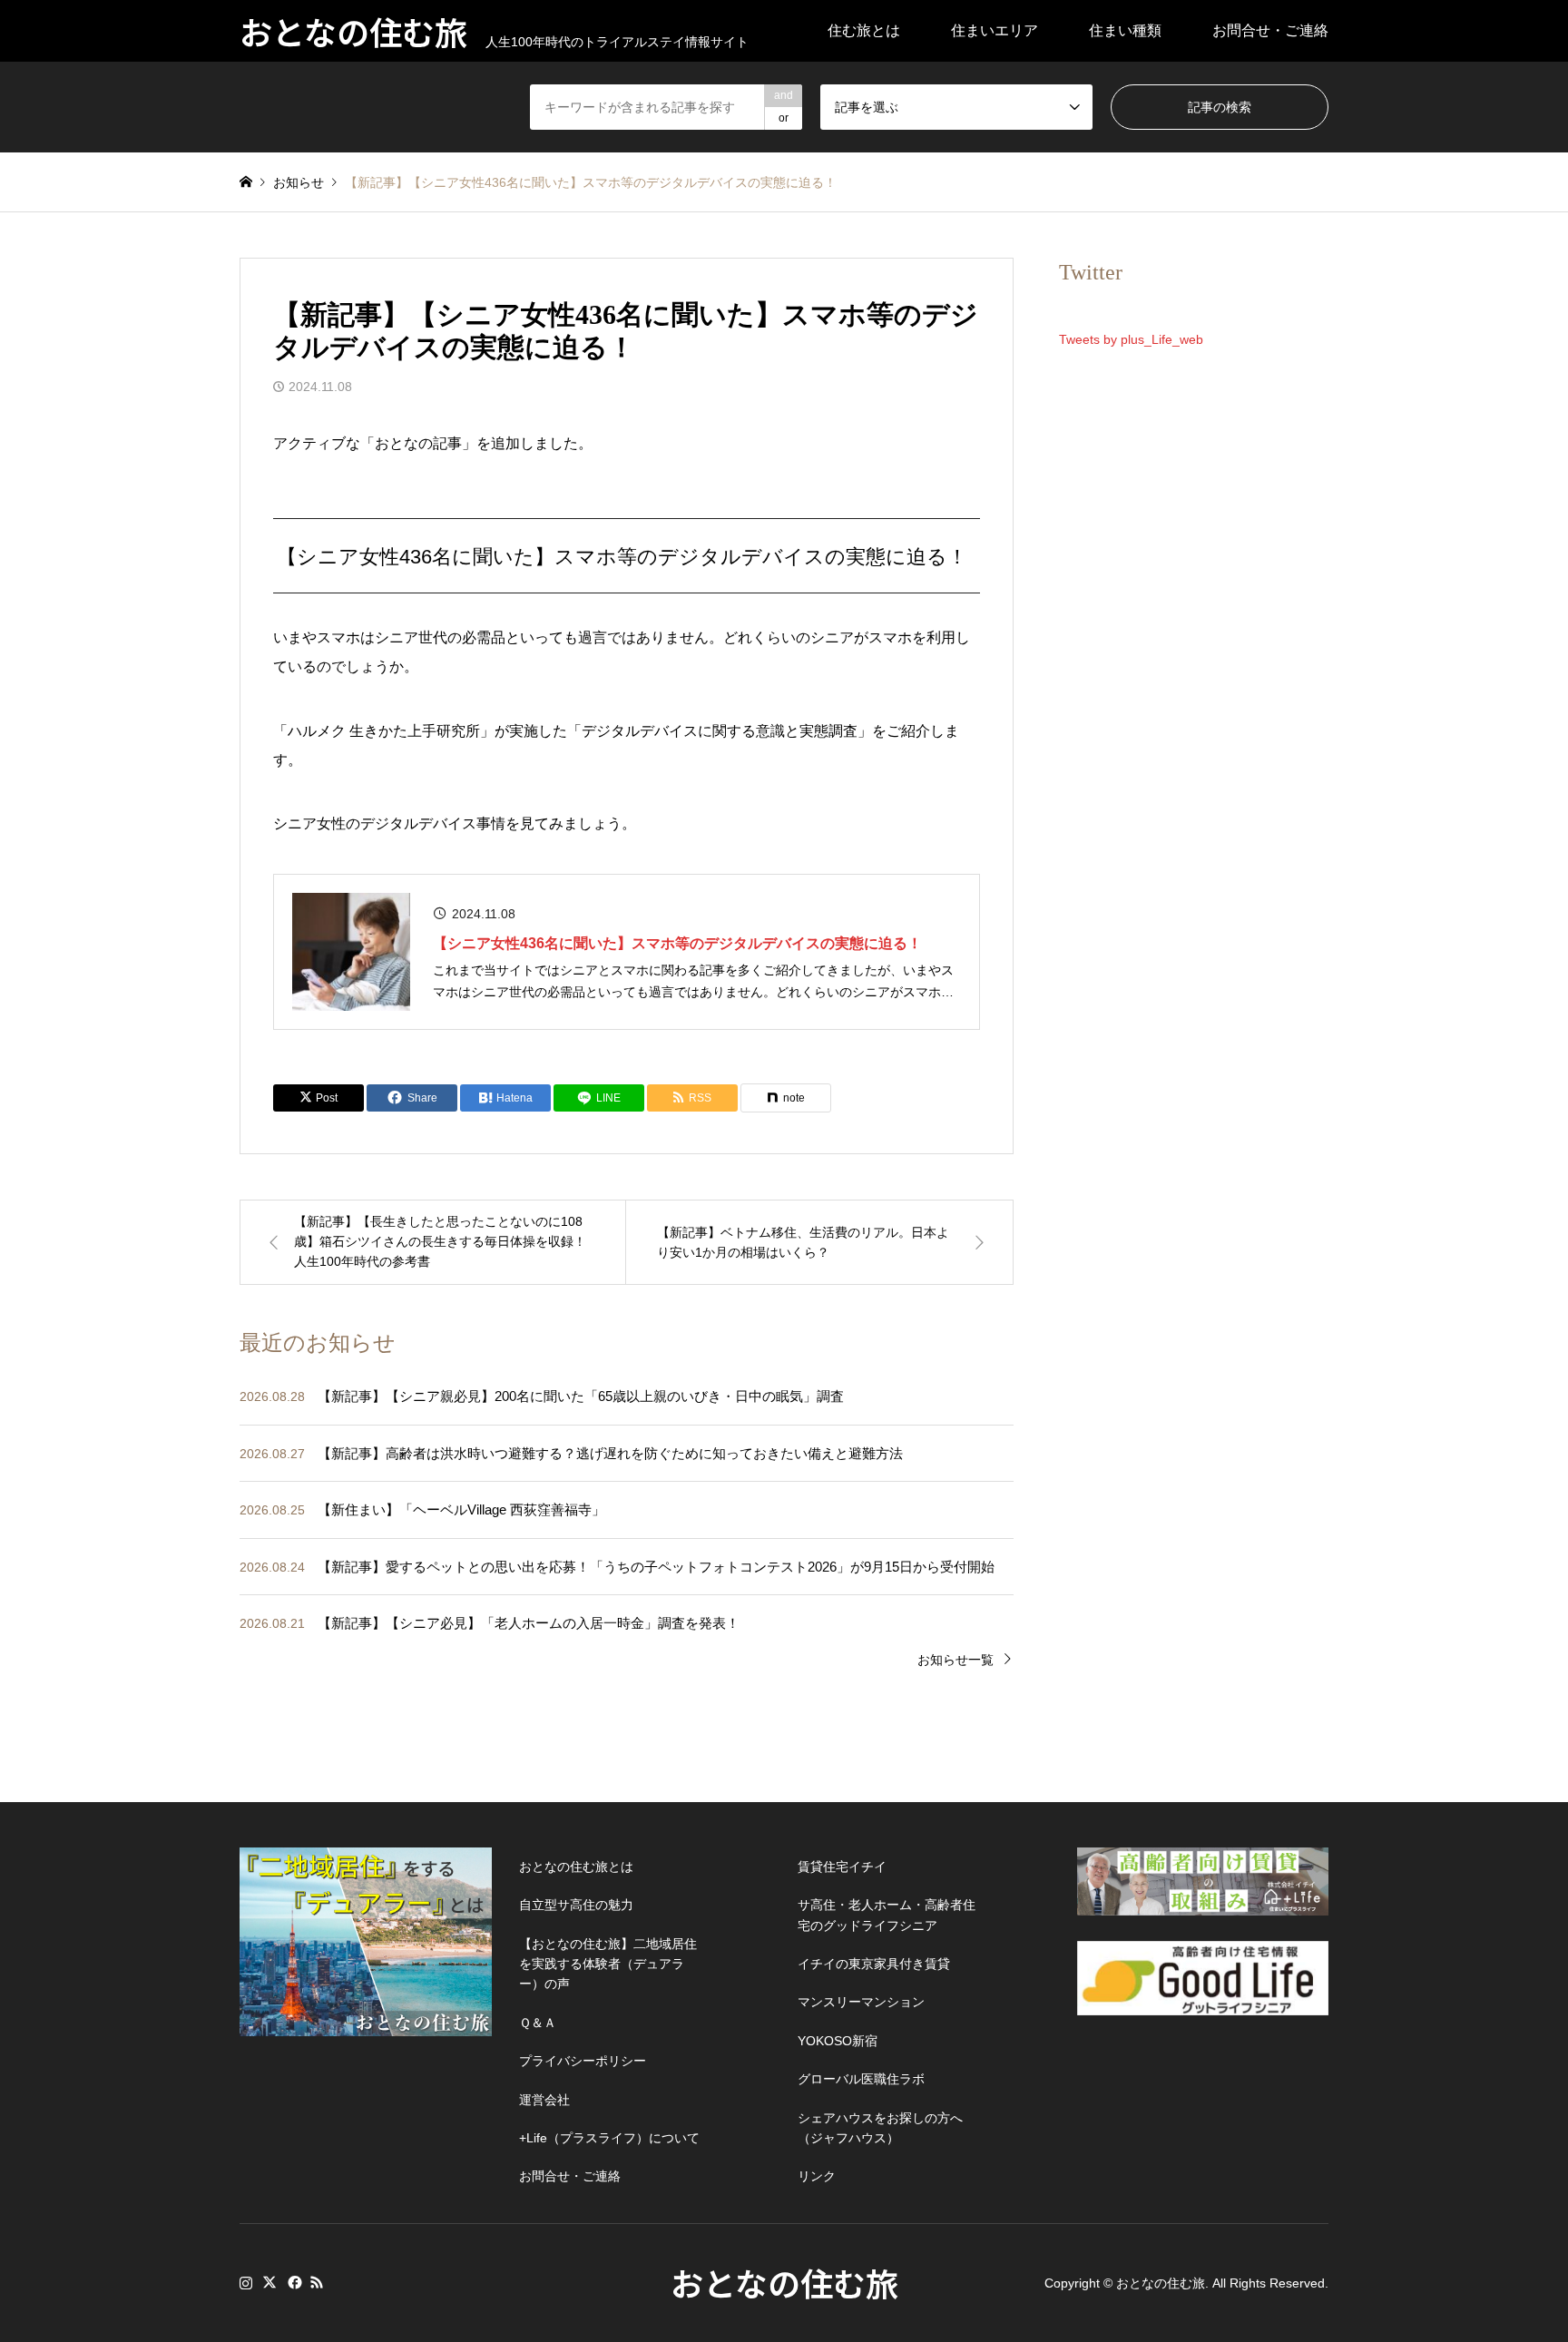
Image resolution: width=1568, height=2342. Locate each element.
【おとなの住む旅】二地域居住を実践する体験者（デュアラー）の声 (608, 1964)
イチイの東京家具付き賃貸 (874, 1964)
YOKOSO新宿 (838, 2041)
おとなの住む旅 (784, 2282)
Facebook (293, 2282)
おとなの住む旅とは (576, 1867)
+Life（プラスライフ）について (609, 2138)
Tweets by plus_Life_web (1131, 339)
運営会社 (544, 2100)
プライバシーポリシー (583, 2061)
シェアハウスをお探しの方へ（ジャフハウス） (880, 2128)
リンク (817, 2176)
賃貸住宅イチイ (842, 1867)
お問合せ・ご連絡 (1270, 30)
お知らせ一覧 (955, 1660)
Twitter (269, 2282)
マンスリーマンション (861, 2002)
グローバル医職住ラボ (861, 2079)
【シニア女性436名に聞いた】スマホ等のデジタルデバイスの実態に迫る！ (677, 943)
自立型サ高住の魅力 (576, 1905)
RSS (317, 2282)
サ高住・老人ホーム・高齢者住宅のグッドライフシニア (887, 1915)
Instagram (246, 2282)
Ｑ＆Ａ (538, 2023)
